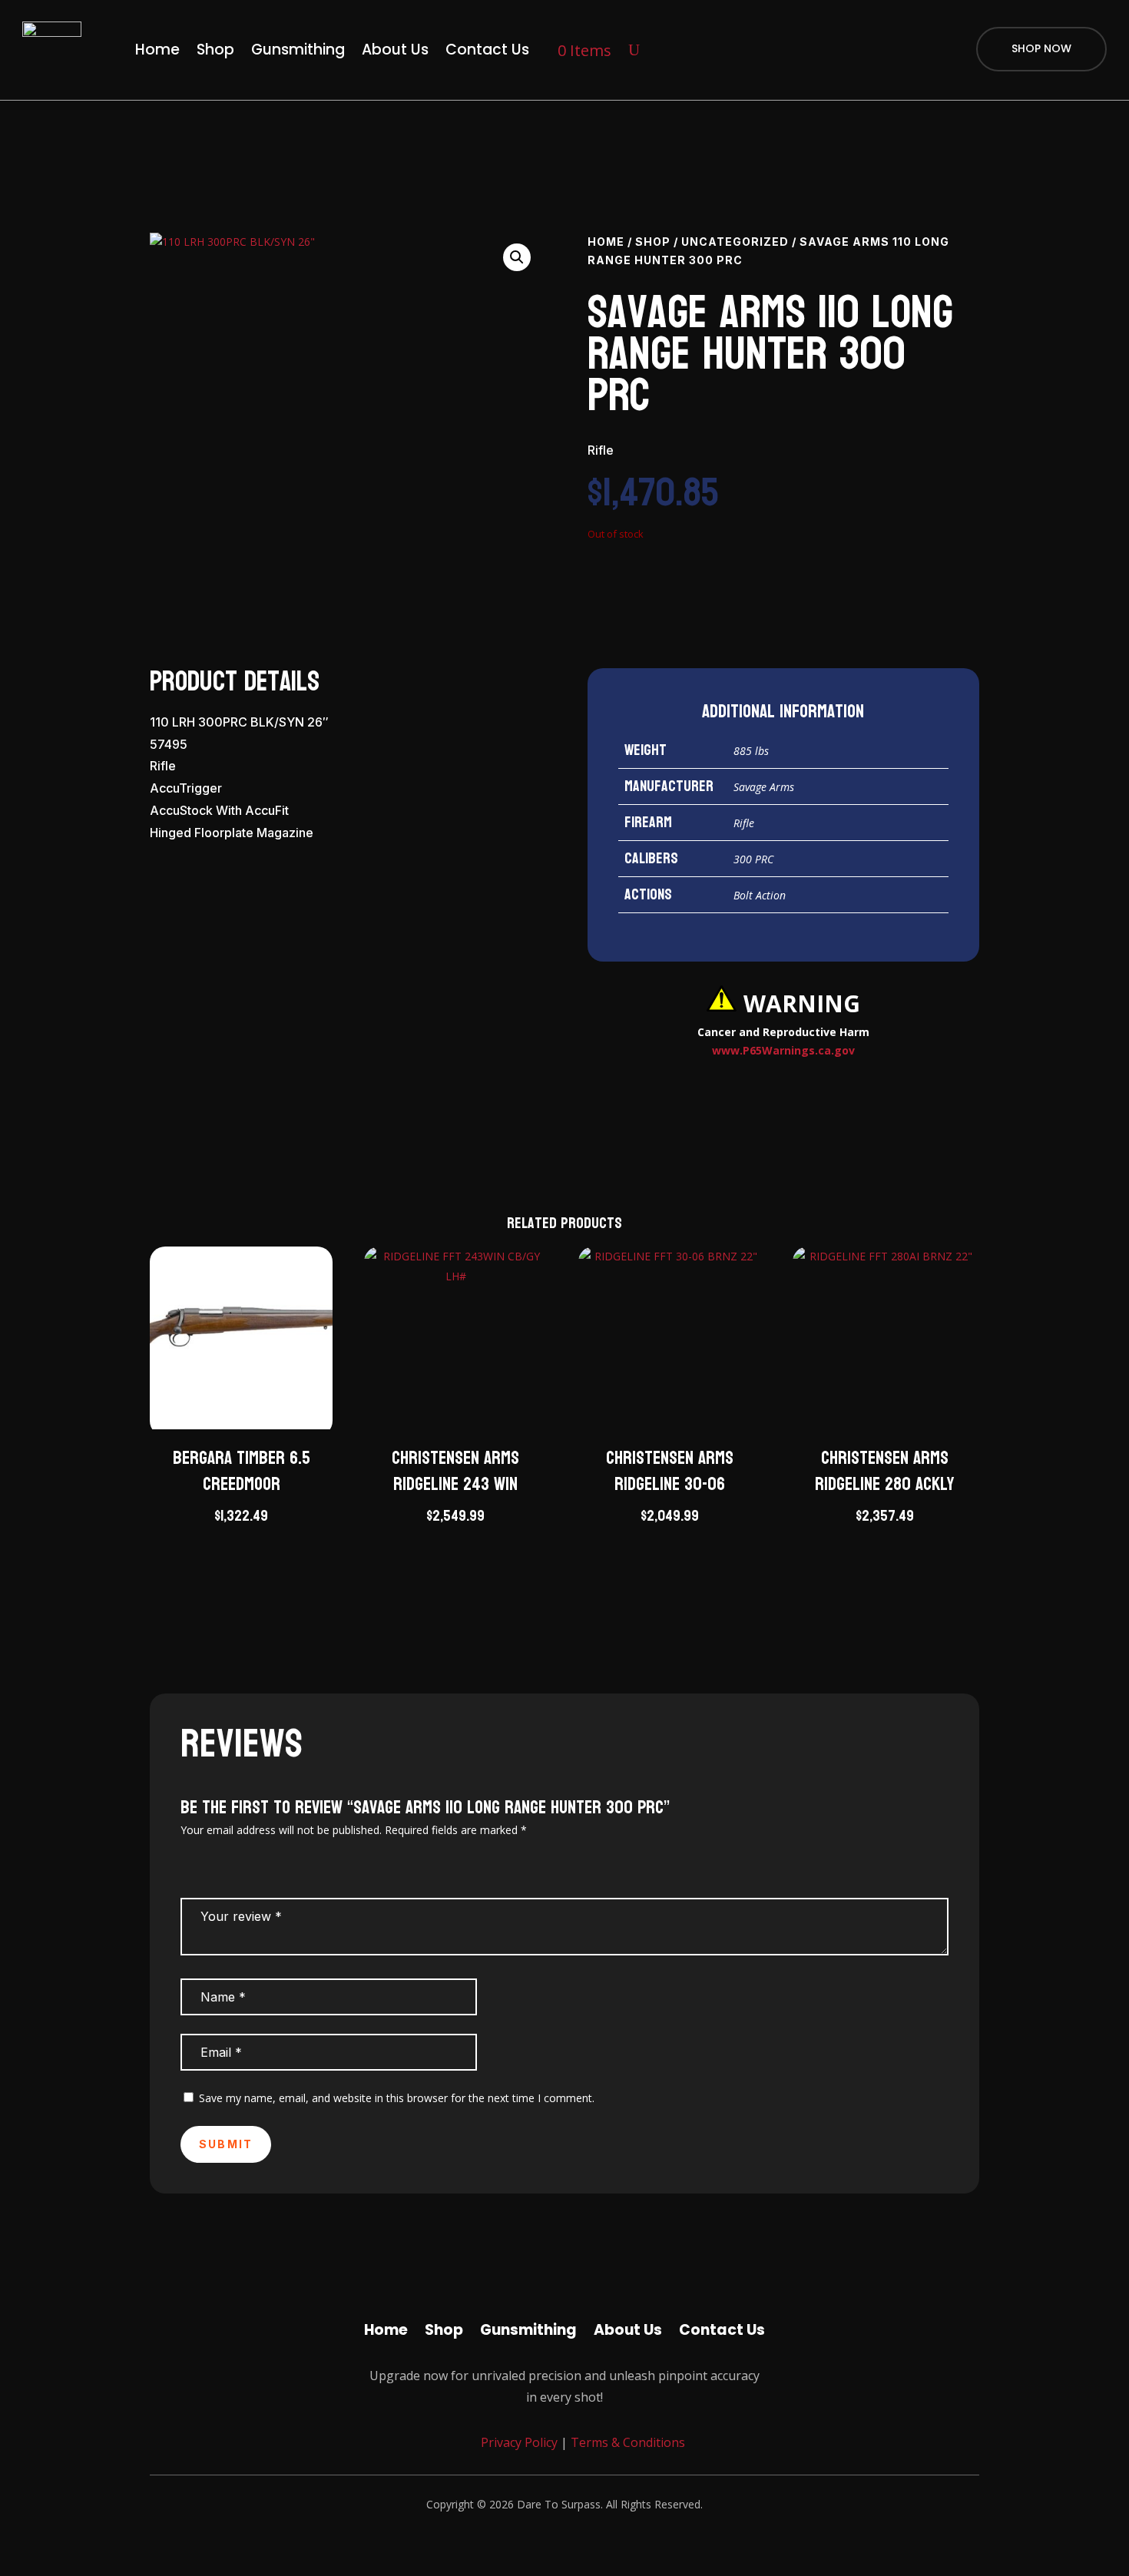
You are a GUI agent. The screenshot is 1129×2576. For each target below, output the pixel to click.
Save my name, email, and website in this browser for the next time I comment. (397, 2098)
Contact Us (487, 50)
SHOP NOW (1041, 48)
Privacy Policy (518, 2442)
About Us (395, 50)
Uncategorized (735, 242)
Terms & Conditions (628, 2442)
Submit (226, 2144)
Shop (215, 50)
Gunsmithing (298, 50)
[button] (517, 257)
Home (157, 50)
